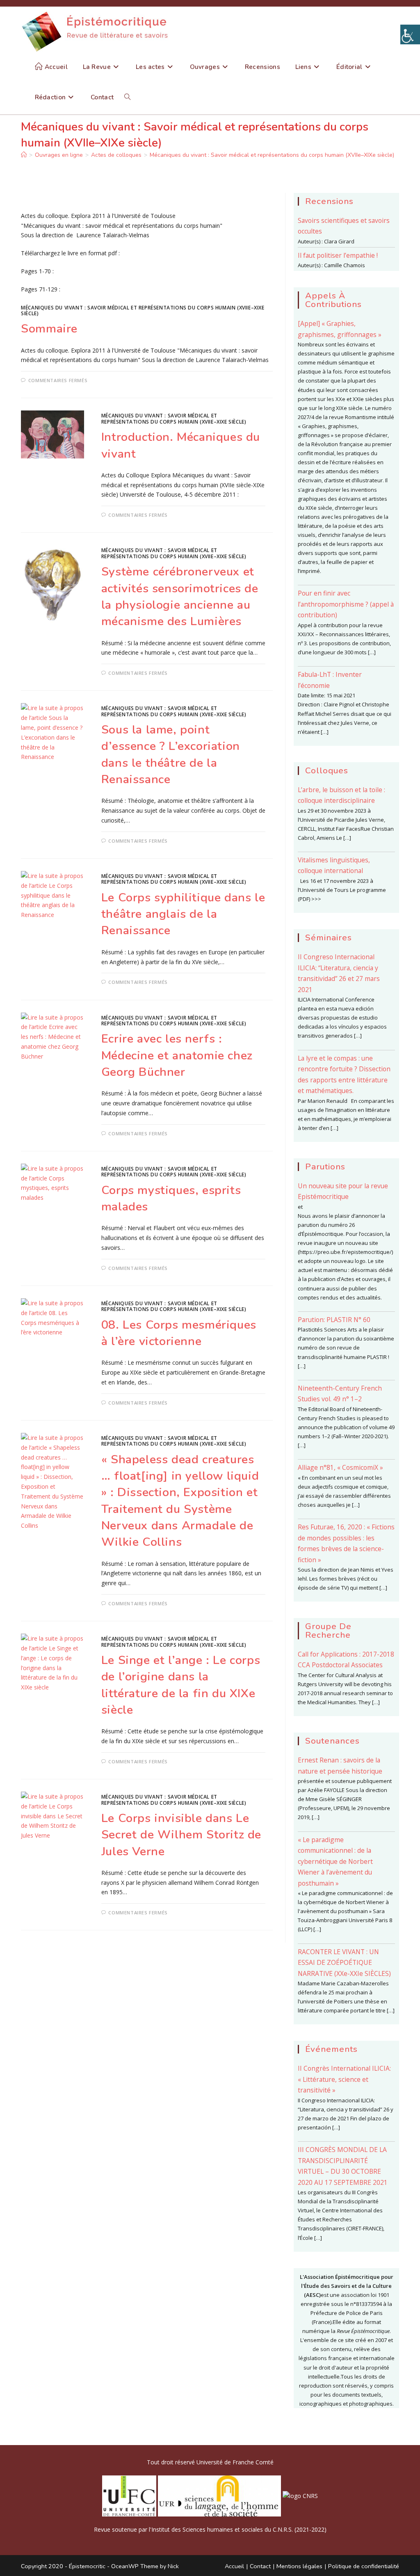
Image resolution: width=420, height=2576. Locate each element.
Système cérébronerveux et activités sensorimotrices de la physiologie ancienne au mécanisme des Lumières (180, 596)
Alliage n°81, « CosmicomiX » (340, 1467)
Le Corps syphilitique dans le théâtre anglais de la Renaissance (183, 914)
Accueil (234, 2566)
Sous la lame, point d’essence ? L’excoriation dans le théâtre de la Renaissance (171, 754)
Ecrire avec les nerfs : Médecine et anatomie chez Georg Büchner (177, 1055)
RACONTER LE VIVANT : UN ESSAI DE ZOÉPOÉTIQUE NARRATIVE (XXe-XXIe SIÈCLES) (344, 1963)
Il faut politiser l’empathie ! (338, 255)
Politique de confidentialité (364, 2566)
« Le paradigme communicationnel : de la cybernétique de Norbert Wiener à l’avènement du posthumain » (335, 1861)
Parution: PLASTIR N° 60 (334, 1320)
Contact (260, 2566)
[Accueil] (24, 155)
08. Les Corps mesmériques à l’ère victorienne (179, 1333)
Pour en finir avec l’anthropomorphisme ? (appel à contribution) (346, 604)
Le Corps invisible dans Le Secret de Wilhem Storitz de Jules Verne (181, 1835)
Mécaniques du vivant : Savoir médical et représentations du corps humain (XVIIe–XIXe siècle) (272, 155)
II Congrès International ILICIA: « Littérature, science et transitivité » (344, 2079)
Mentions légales (299, 2566)
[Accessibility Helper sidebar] (410, 34)
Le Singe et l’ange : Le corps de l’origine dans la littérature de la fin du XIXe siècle (181, 1685)
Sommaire (49, 329)
